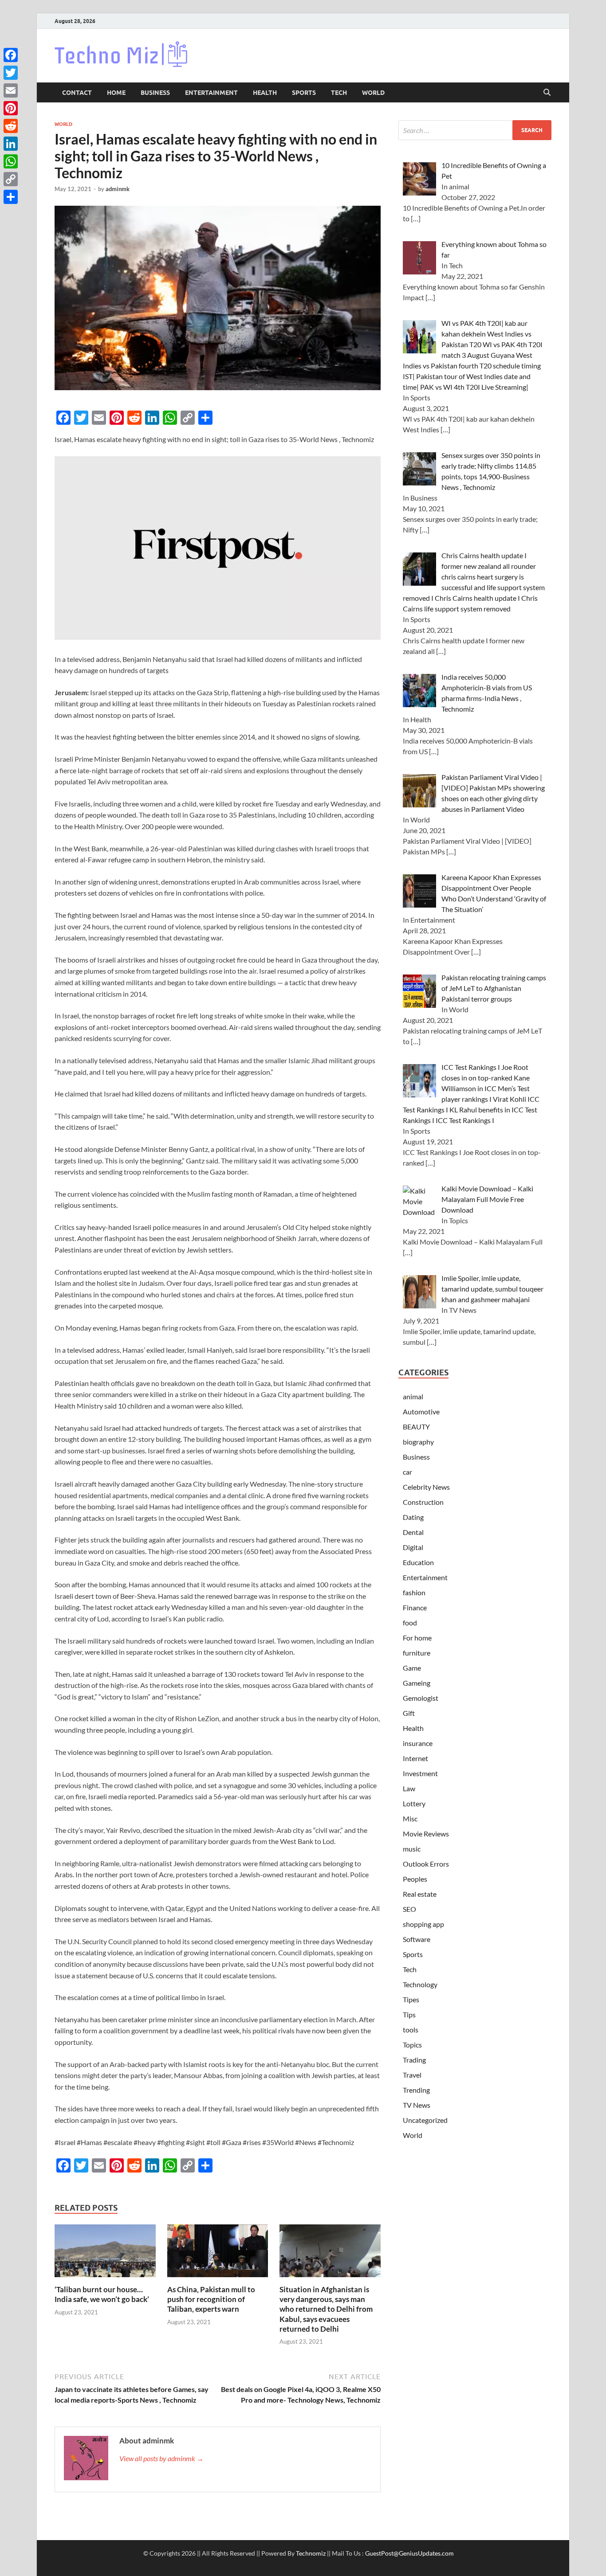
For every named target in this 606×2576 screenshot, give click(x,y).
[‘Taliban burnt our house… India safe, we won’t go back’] (105, 2253)
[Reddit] (11, 126)
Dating (413, 1517)
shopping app (423, 1924)
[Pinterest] (11, 108)
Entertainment (211, 93)
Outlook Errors (426, 1864)
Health (265, 93)
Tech (339, 93)
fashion (414, 1592)
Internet (415, 1758)
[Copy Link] (11, 179)
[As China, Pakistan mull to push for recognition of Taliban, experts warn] (218, 2253)
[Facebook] (11, 55)
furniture (417, 1653)
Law (409, 1788)
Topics (412, 2045)
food (410, 1623)
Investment (420, 1773)
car (407, 1472)
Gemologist (421, 1698)
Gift (409, 1713)
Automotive (421, 1411)
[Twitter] (11, 73)
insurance (418, 1743)
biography (418, 1442)
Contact (77, 93)
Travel (412, 2075)
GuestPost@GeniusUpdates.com (409, 2553)
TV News (417, 2105)
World (373, 93)
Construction (423, 1502)
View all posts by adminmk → (161, 2458)
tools (411, 2030)
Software (417, 1939)
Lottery (414, 1803)
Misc (410, 1818)
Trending (416, 2090)
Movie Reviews (426, 1834)
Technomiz (311, 2553)
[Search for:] (475, 130)
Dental (413, 1532)
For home (417, 1638)
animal (413, 1396)
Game (412, 1668)
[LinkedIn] (11, 144)
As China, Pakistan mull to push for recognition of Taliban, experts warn (211, 2299)
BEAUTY (416, 1427)
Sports (304, 93)
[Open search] (547, 93)
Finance (415, 1607)
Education (418, 1562)
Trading (414, 2060)
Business (155, 93)
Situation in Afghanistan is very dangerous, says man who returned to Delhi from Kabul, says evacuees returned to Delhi (326, 2309)
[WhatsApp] (11, 161)
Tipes (411, 1999)
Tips (409, 2014)
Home (116, 93)
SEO (409, 1909)
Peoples (415, 1879)
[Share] (11, 197)
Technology (420, 1984)
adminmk (118, 189)
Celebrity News (426, 1487)
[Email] (11, 90)
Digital (413, 1547)
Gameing (417, 1683)
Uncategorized (425, 2120)
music (412, 1849)
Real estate (420, 1894)
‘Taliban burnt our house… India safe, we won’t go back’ (102, 2294)
